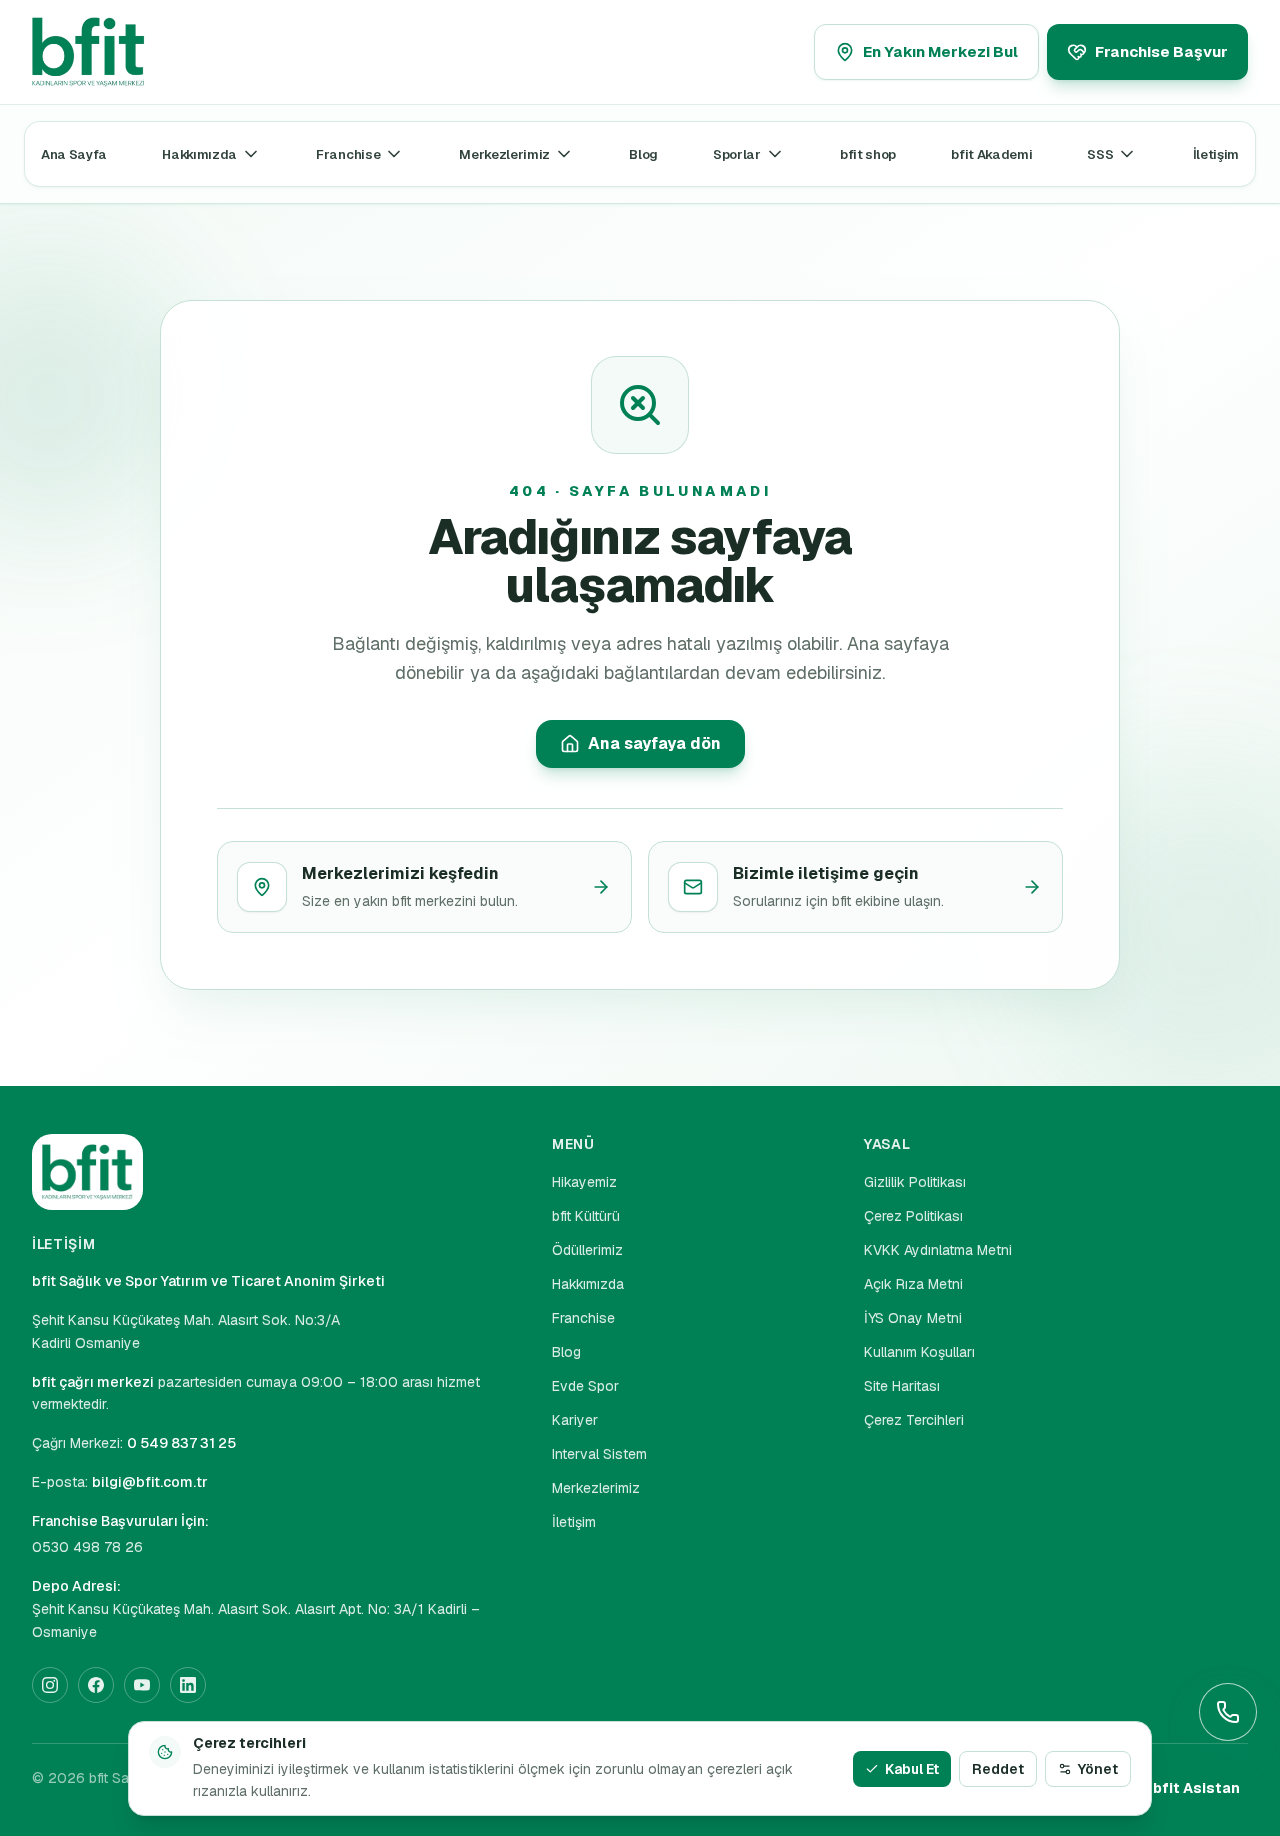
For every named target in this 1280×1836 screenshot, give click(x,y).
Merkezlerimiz (504, 154)
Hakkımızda (199, 154)
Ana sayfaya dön (654, 743)
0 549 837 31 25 (181, 1443)
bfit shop (868, 154)
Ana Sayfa (74, 154)
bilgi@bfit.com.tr (150, 1482)
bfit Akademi (991, 154)
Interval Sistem (599, 1454)
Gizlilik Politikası (915, 1182)
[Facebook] (96, 1685)
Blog (643, 154)
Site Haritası (902, 1386)
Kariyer (575, 1420)
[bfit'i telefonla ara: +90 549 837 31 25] (1228, 1712)
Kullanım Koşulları (919, 1352)
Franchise (348, 154)
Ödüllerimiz (587, 1250)
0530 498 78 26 (87, 1547)
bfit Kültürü (586, 1216)
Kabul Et (912, 1769)
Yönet (1098, 1769)
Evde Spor (585, 1386)
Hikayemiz (584, 1182)
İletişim (1216, 154)
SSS (1100, 154)
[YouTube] (142, 1685)
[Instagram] (50, 1685)
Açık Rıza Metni (913, 1284)
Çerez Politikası (913, 1216)
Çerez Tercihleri (914, 1420)
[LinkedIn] (188, 1685)
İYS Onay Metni (913, 1318)
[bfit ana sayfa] (130, 52)
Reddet (998, 1769)
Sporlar (737, 154)
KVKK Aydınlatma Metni (938, 1250)
